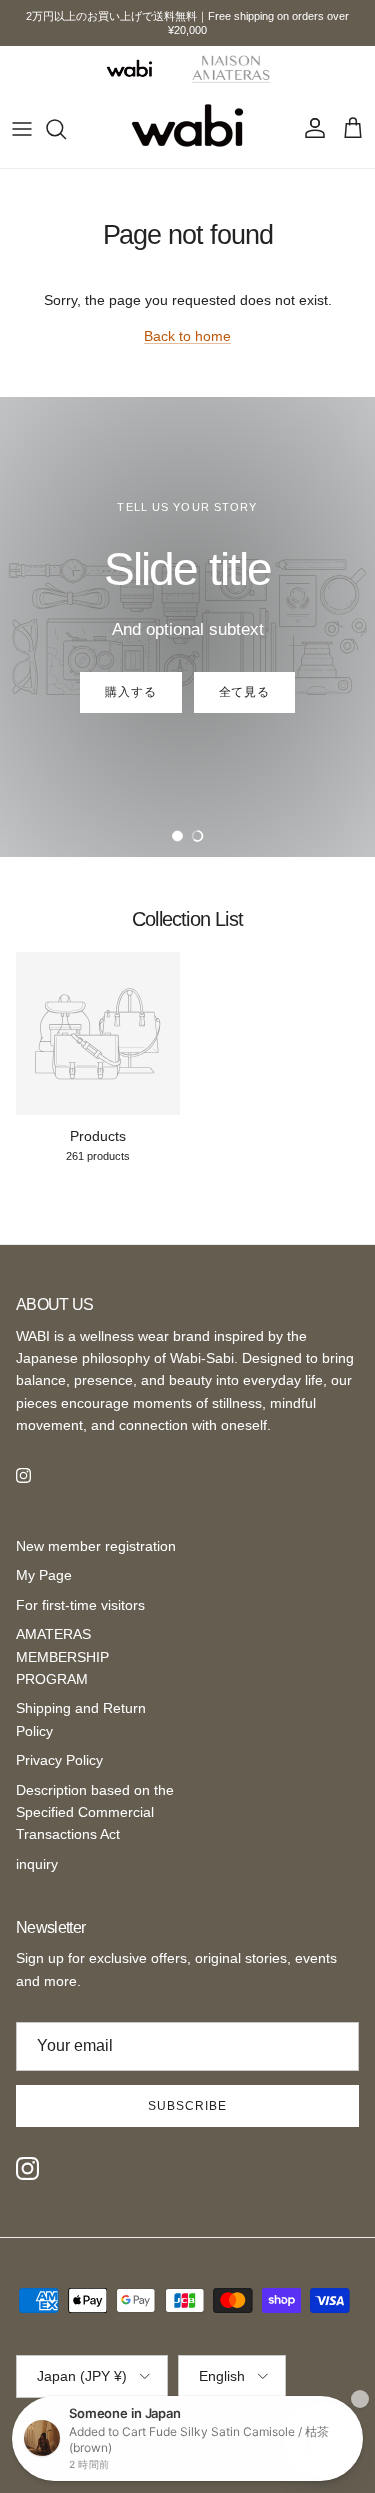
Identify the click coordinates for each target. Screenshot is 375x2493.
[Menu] (22, 129)
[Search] (66, 129)
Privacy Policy (59, 1760)
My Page (44, 1575)
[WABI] (129, 68)
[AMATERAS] (232, 68)
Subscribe (187, 2106)
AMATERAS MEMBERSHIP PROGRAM (62, 1656)
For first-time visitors (80, 1605)
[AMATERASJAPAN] (187, 129)
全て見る (245, 692)
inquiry (37, 1864)
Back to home (187, 336)
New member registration (96, 1546)
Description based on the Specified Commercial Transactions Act (95, 1812)
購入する (131, 692)
